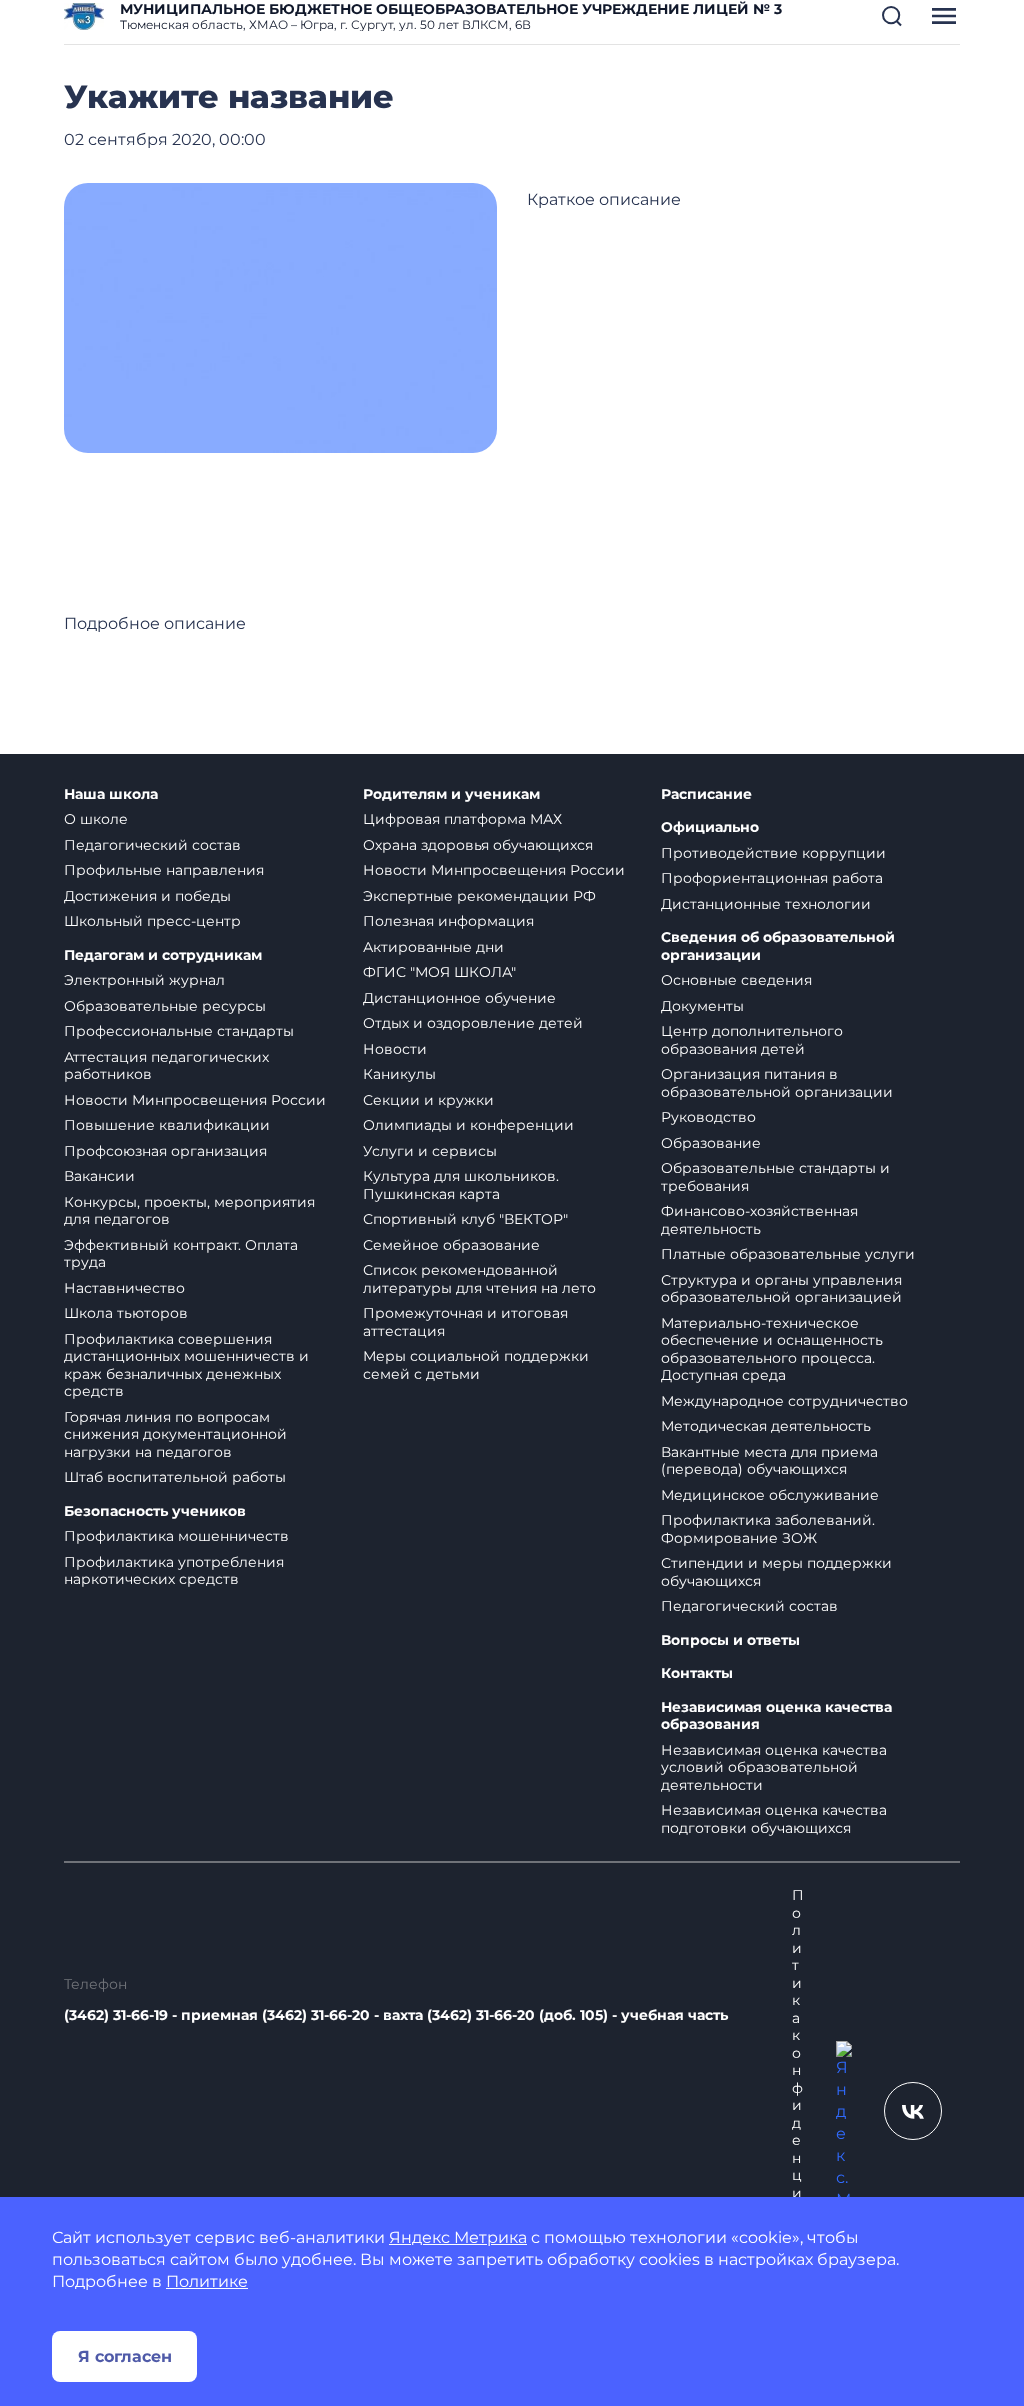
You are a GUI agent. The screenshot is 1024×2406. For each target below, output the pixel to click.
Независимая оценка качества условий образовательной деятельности (774, 1767)
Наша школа (111, 794)
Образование (711, 1143)
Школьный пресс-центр (152, 921)
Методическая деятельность (766, 1426)
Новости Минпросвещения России (195, 1100)
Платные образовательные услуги (788, 1254)
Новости (395, 1049)
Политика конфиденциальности (798, 2114)
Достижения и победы (147, 896)
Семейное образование (451, 1245)
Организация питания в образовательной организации (777, 1083)
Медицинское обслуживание (770, 1495)
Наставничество (124, 1288)
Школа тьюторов (126, 1313)
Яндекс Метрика (458, 2237)
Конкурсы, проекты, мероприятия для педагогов (189, 1211)
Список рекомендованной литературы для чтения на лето (479, 1279)
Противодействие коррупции (773, 853)
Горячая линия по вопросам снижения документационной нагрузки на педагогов (175, 1434)
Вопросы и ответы (730, 1640)
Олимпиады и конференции (468, 1125)
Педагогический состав (152, 845)
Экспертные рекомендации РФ (479, 896)
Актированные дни (433, 947)
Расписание (706, 794)
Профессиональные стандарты (179, 1031)
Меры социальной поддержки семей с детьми (476, 1365)
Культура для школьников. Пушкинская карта (461, 1185)
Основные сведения (736, 980)
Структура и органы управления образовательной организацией (781, 1289)
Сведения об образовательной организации (778, 946)
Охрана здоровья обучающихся (478, 845)
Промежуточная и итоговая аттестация (465, 1322)
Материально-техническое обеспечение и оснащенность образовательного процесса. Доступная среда (772, 1349)
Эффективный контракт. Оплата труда (181, 1254)
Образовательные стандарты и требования (775, 1177)
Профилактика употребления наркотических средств (174, 1571)
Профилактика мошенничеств (176, 1536)
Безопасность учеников (155, 1511)
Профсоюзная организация (165, 1151)
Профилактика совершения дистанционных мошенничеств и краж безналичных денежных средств (186, 1365)
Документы (702, 1006)
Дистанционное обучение (459, 998)
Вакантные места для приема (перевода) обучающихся (769, 1461)
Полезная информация (448, 921)
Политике (207, 2281)
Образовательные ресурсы (165, 1006)
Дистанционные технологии (766, 904)
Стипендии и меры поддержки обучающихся (776, 1572)
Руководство (708, 1117)
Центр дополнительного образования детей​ (752, 1040)
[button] (892, 16)
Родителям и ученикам (451, 794)
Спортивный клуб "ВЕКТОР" (465, 1219)
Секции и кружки (428, 1100)
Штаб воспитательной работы (175, 1477)
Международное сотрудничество (784, 1401)
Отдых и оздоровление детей (473, 1023)
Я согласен (125, 2356)
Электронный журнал (144, 980)
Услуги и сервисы (430, 1151)
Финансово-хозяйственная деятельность (759, 1220)
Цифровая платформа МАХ (462, 819)
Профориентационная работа (772, 878)
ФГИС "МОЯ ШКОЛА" (439, 972)
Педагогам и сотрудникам (163, 955)
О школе (96, 819)
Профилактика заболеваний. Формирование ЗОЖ (768, 1529)
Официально (710, 827)
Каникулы (399, 1074)
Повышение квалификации (167, 1125)
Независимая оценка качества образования (776, 1716)
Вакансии (99, 1176)
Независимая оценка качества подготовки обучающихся (774, 1819)
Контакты (697, 1673)
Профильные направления (164, 870)
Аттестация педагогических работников (166, 1066)
